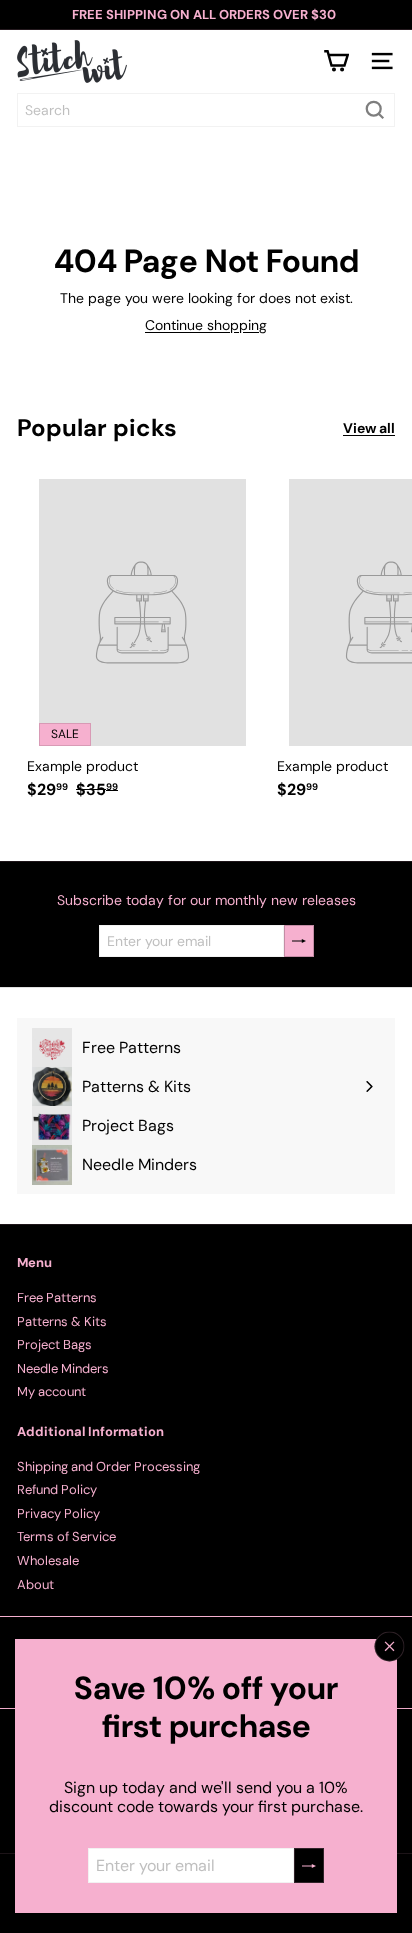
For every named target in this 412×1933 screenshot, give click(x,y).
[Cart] (336, 61)
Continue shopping (206, 325)
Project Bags (54, 1344)
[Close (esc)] (390, 1646)
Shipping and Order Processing (108, 1466)
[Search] (375, 110)
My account (51, 1391)
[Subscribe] (309, 1865)
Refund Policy (57, 1489)
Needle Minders (63, 1368)
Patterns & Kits (62, 1321)
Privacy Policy (58, 1513)
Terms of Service (66, 1536)
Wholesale (48, 1560)
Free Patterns (57, 1297)
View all (369, 428)
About (35, 1584)
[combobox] (206, 110)
